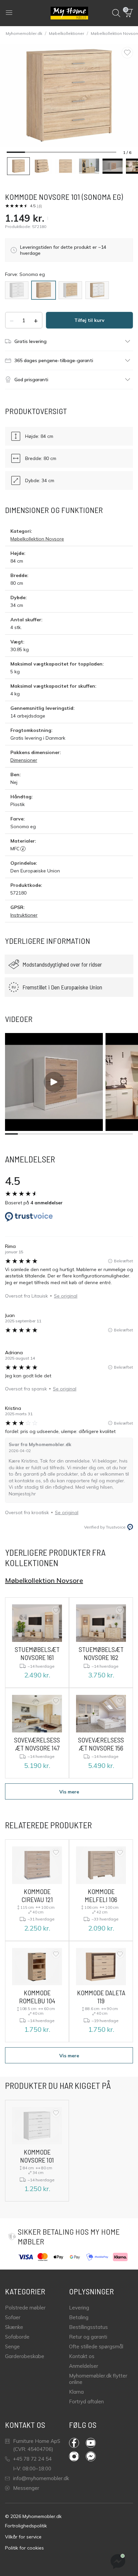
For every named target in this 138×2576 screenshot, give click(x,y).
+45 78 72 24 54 (32, 2459)
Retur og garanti (88, 2337)
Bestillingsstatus (88, 2327)
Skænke (14, 2327)
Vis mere (69, 1792)
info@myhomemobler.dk (41, 2478)
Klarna (76, 2392)
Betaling (79, 2317)
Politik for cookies (24, 2548)
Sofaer (13, 2317)
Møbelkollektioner (66, 33)
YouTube (94, 2443)
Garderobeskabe (25, 2356)
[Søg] (116, 13)
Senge (12, 2346)
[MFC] (23, 849)
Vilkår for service (23, 2537)
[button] (129, 13)
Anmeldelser (84, 2366)
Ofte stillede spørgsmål (96, 2346)
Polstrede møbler (25, 2308)
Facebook (77, 2443)
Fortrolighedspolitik (26, 2526)
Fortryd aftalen (86, 2401)
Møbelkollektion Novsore (37, 539)
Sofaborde (17, 2337)
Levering (79, 2308)
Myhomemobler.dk (24, 33)
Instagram (77, 2456)
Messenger (26, 2488)
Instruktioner (24, 915)
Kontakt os (82, 2356)
